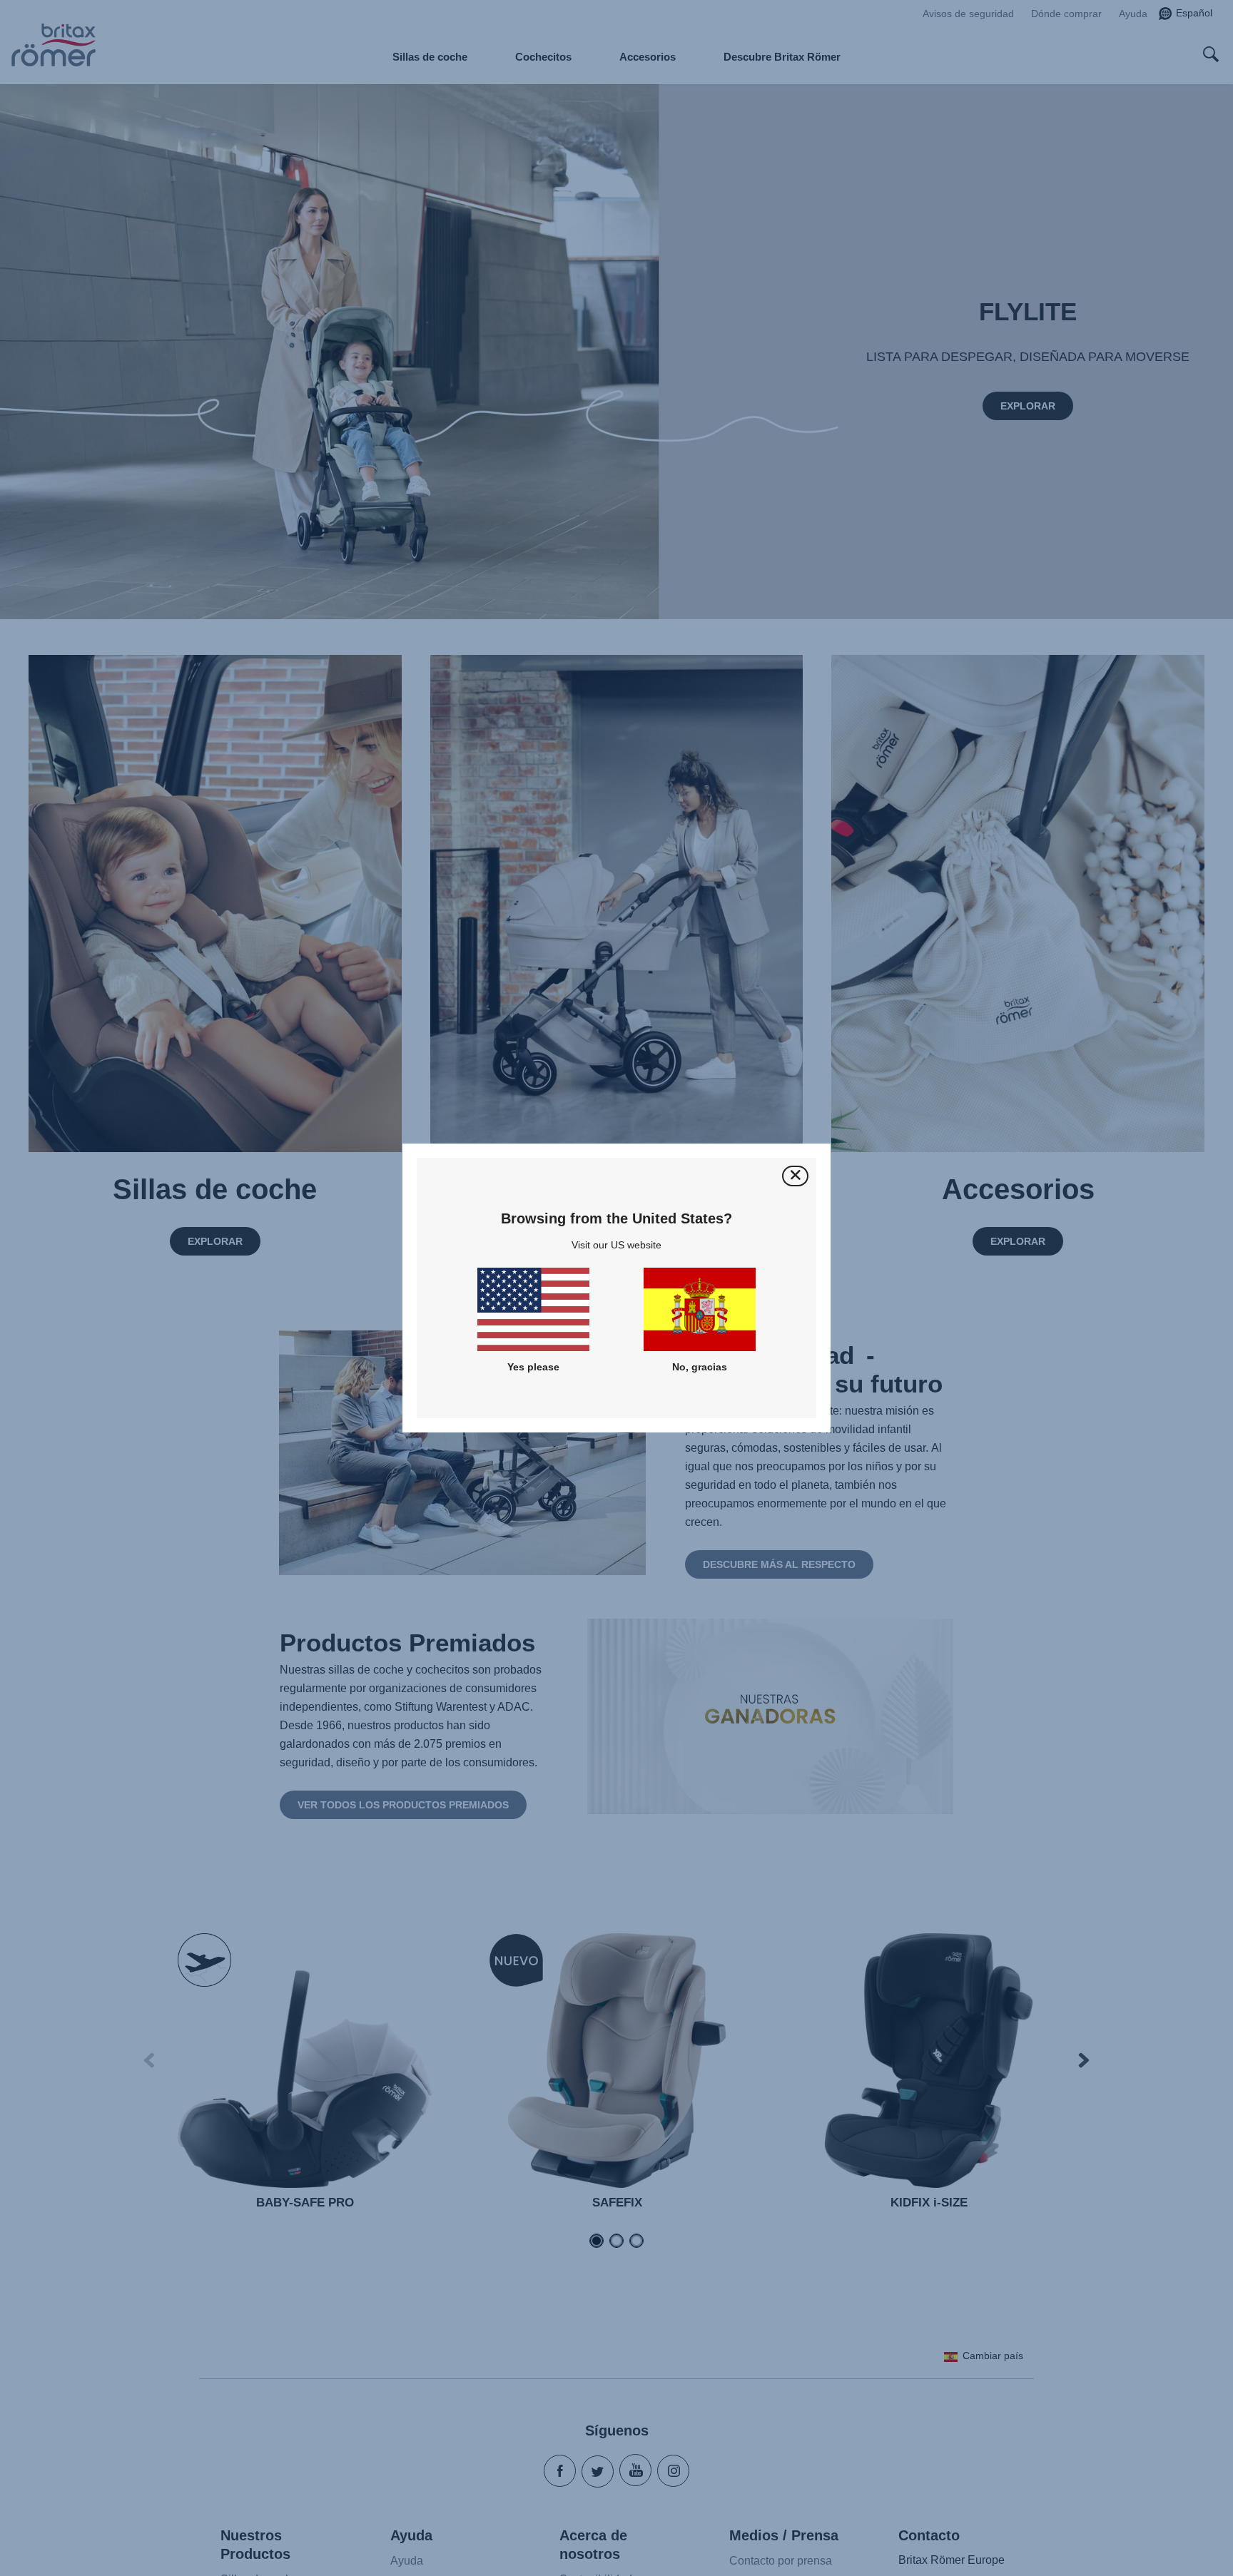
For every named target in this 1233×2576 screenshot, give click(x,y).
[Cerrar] (795, 1176)
